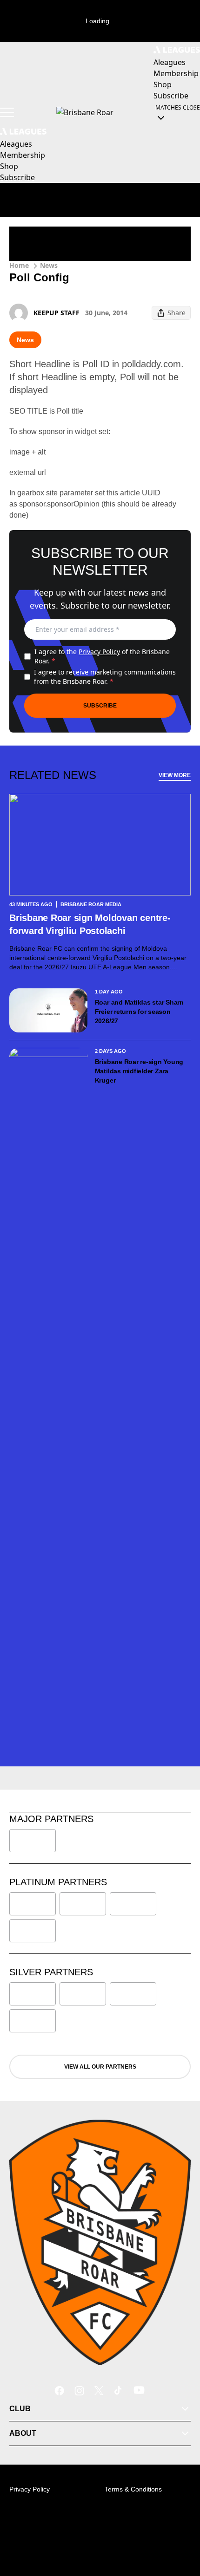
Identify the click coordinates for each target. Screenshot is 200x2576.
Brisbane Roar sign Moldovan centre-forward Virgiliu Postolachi (90, 924)
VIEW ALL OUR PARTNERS (100, 2067)
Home (19, 265)
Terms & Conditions (133, 2489)
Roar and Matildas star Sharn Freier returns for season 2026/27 (139, 1012)
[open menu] (7, 112)
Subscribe (100, 706)
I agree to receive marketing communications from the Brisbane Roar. (105, 677)
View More (175, 775)
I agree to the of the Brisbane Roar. (102, 656)
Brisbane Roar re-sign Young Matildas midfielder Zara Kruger (139, 1071)
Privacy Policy (99, 652)
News (49, 265)
